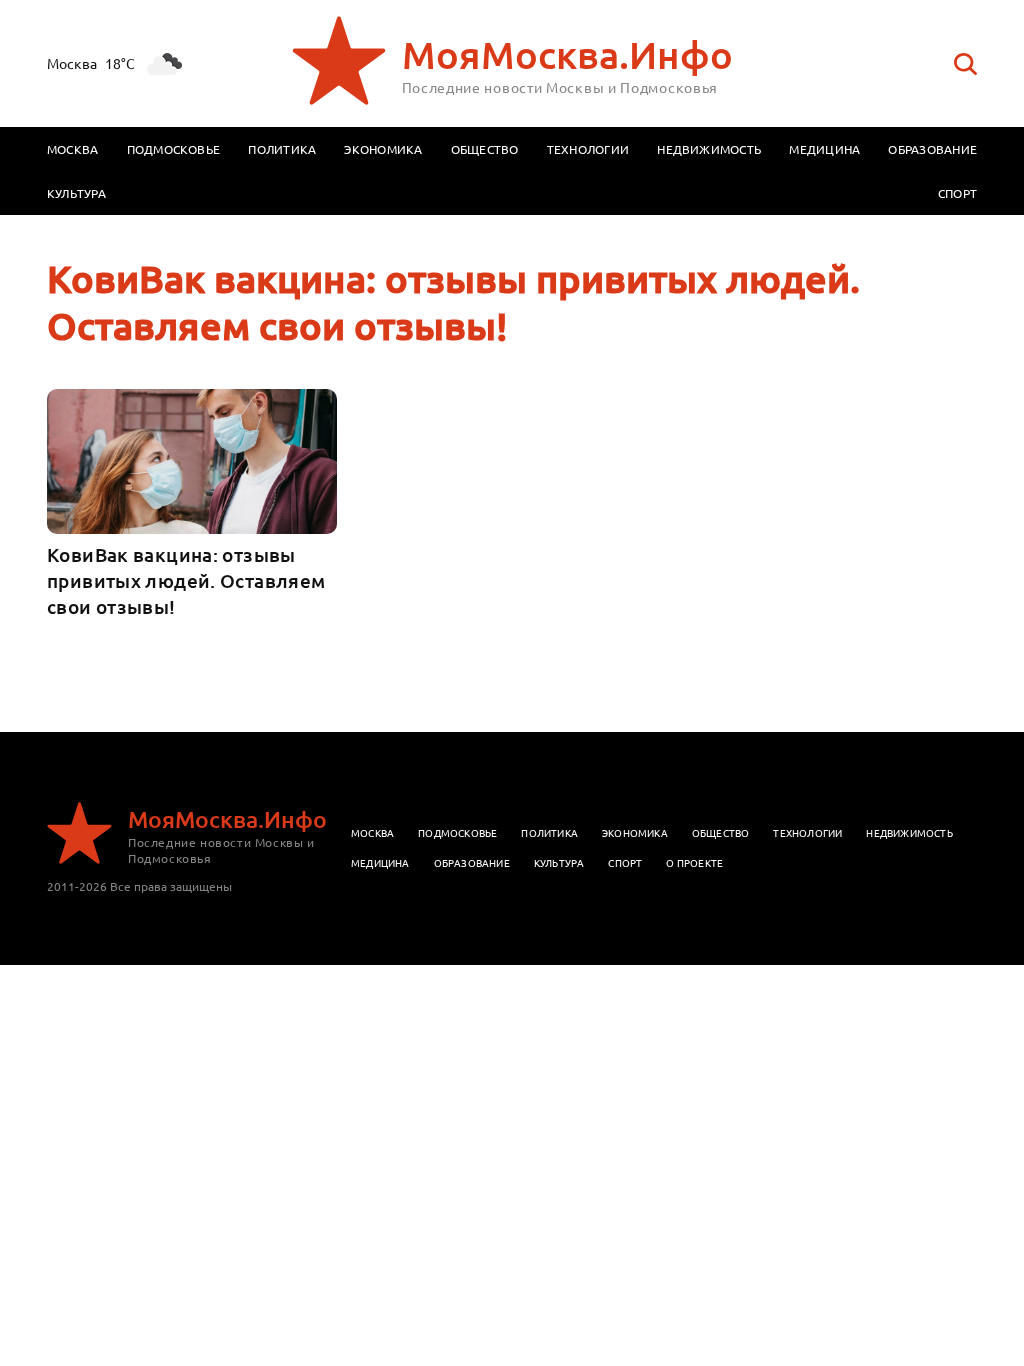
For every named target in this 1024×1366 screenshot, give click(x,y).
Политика (282, 149)
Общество (485, 149)
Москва (72, 149)
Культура (76, 193)
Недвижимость (709, 149)
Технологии (588, 149)
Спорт (957, 193)
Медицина (824, 149)
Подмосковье (174, 149)
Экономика (383, 149)
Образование (932, 149)
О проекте (694, 862)
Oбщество (721, 832)
